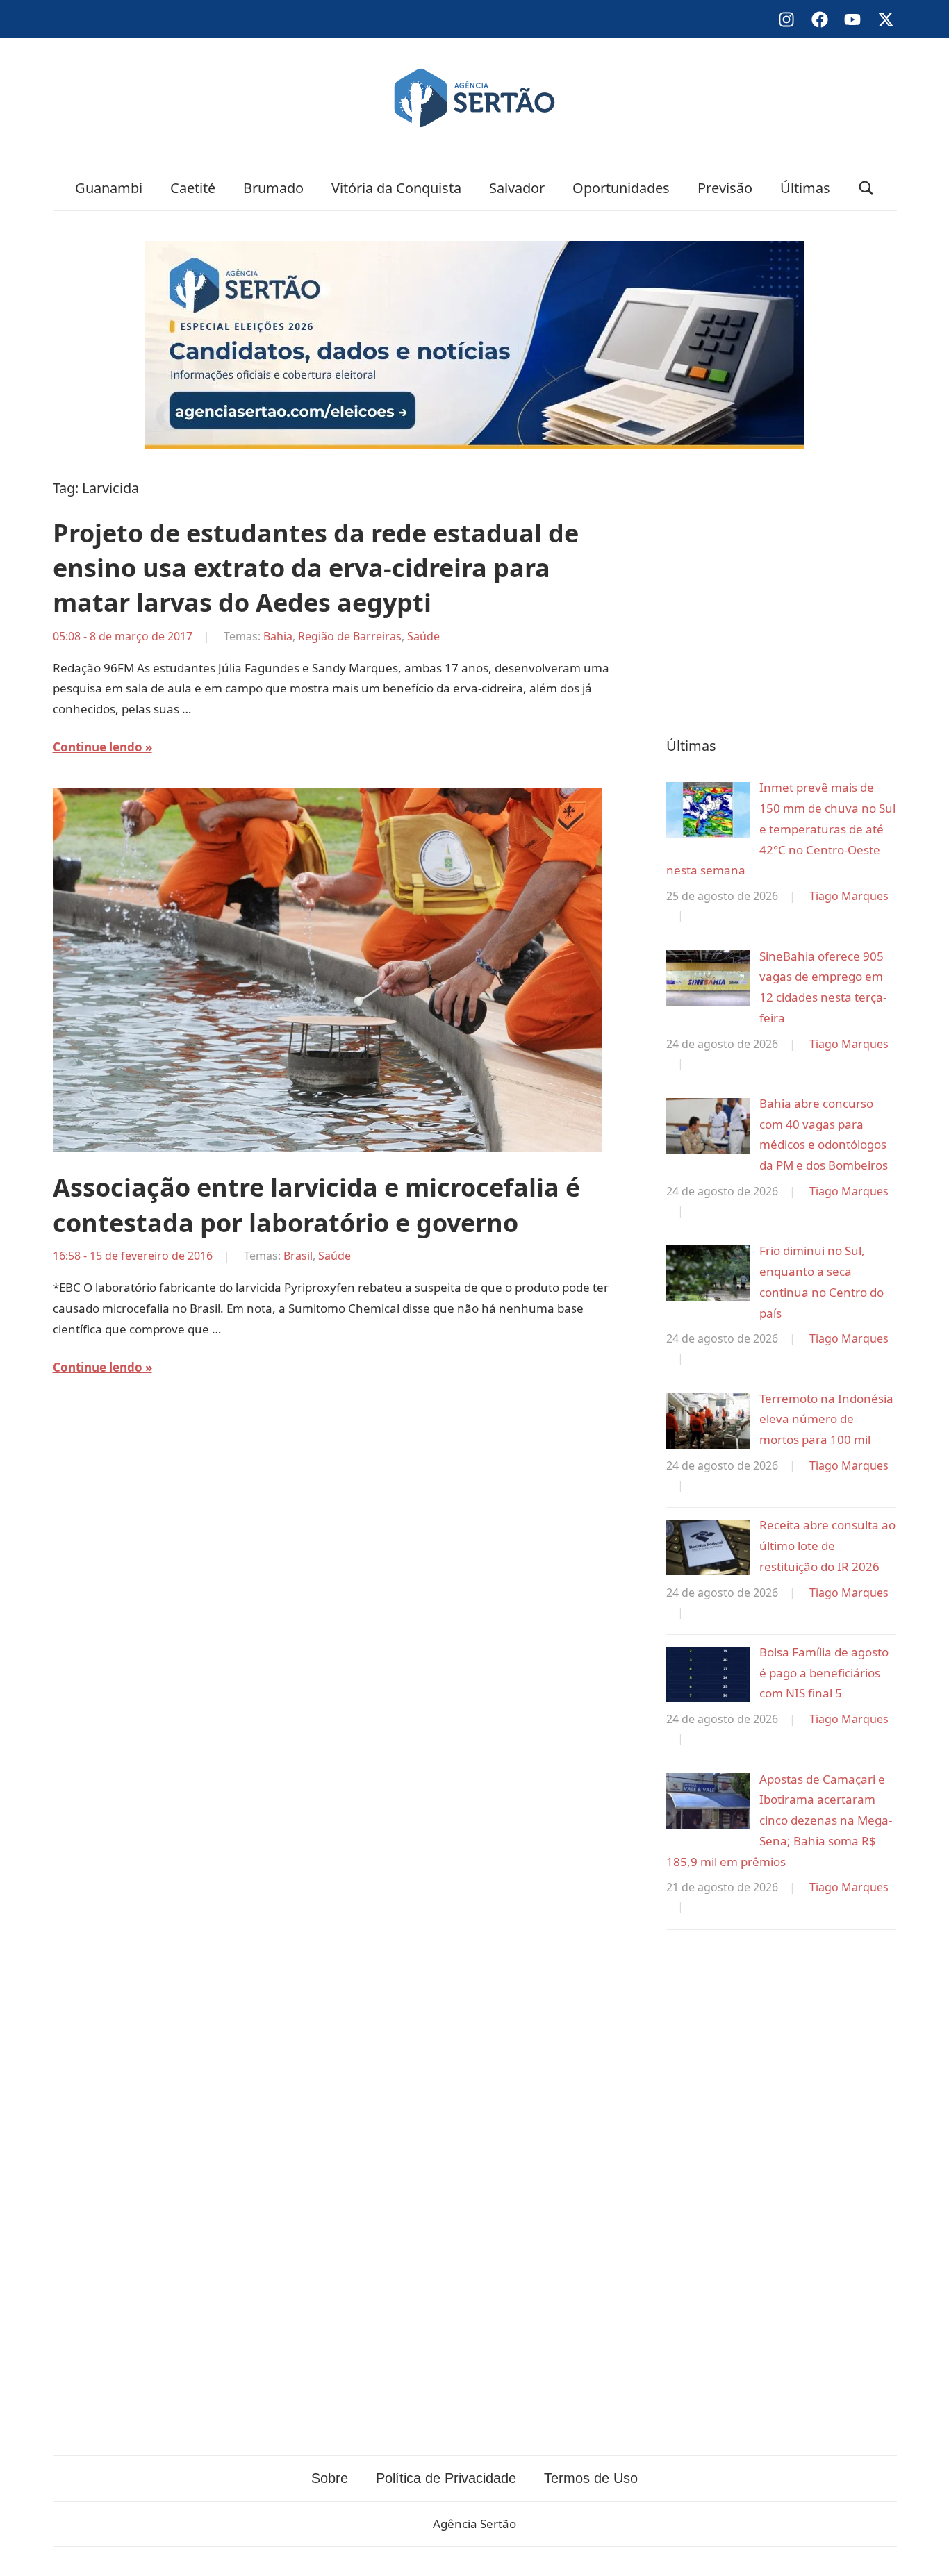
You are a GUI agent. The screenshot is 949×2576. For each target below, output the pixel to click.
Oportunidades (621, 188)
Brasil (298, 1256)
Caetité (193, 188)
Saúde (423, 636)
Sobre (330, 2478)
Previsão (725, 188)
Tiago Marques (849, 896)
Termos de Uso (591, 2478)
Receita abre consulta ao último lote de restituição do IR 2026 (827, 1546)
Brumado (273, 188)
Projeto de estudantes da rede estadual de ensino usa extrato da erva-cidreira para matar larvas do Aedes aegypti (316, 568)
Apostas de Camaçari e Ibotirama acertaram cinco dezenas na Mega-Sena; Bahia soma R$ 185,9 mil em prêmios (779, 1820)
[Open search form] (866, 188)
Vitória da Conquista (396, 188)
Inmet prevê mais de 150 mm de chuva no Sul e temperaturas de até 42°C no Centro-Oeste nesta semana (781, 829)
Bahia (278, 636)
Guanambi (109, 188)
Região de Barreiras (350, 636)
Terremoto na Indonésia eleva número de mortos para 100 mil (826, 1419)
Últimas (805, 188)
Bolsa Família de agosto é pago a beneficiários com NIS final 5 (824, 1673)
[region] (781, 590)
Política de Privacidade (446, 2478)
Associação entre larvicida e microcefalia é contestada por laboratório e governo (316, 1205)
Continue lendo (98, 747)
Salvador (517, 188)
